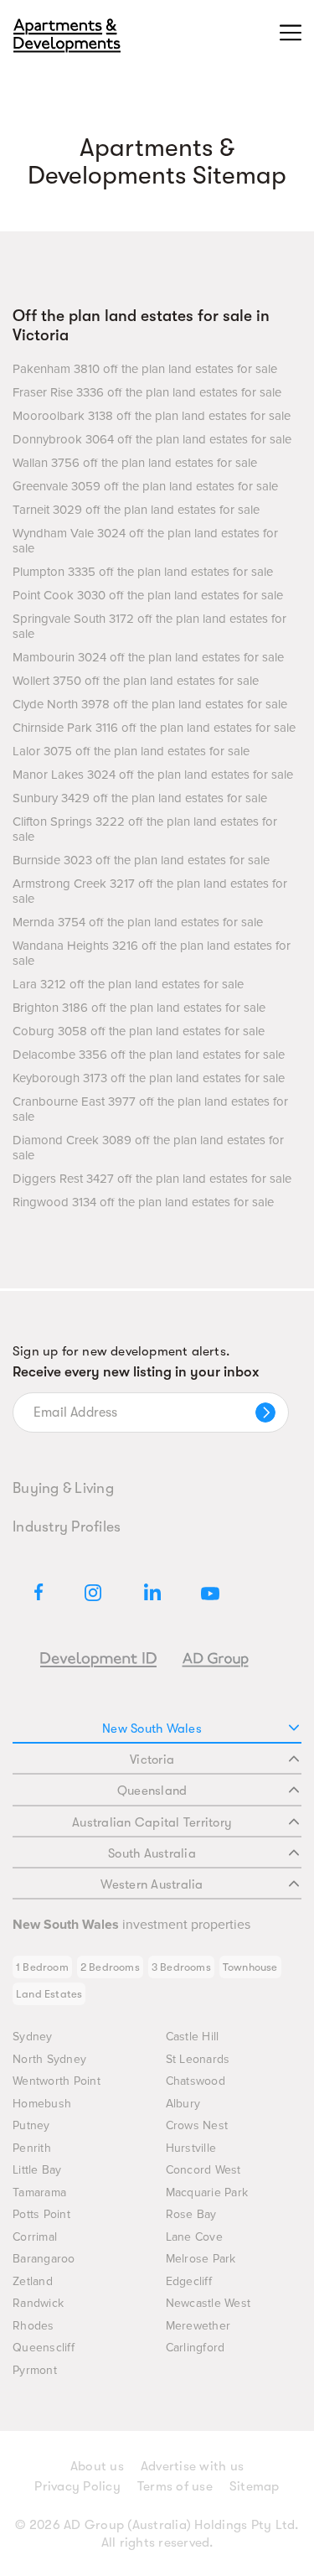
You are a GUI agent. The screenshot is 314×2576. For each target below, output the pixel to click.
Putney (31, 2125)
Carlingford (196, 2348)
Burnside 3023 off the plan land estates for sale (141, 860)
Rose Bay (191, 2214)
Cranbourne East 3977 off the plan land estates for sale (150, 1109)
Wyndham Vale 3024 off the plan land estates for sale (145, 541)
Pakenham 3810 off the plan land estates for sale (145, 369)
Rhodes (33, 2326)
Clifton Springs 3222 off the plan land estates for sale (145, 829)
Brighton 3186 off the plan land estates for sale (139, 1008)
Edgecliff (189, 2281)
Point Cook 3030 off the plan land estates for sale (148, 595)
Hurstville (191, 2148)
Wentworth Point (57, 2081)
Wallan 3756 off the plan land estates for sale (135, 463)
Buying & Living (63, 1488)
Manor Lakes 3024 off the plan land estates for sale (153, 775)
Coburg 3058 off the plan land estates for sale (139, 1031)
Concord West (203, 2170)
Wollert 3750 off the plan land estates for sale (136, 681)
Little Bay (37, 2170)
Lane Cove (194, 2237)
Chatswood (196, 2081)
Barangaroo (44, 2259)
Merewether (198, 2326)
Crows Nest (197, 2125)
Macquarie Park (207, 2192)
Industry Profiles (67, 1526)
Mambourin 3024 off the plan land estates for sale (148, 657)
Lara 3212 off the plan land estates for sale (128, 984)
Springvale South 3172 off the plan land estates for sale (149, 626)
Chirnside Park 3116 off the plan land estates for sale (154, 728)
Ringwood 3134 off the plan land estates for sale (143, 1202)
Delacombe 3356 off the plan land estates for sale (149, 1055)
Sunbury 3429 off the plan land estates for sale (140, 798)
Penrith (32, 2148)
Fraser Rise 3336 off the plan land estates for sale (147, 392)
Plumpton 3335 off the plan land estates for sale (143, 572)
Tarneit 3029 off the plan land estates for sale (136, 510)
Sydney (33, 2037)
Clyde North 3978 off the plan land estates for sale (150, 704)
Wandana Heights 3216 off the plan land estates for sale (152, 953)
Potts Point (41, 2214)
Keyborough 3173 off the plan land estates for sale (149, 1078)
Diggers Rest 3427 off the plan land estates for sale (152, 1179)
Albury (183, 2104)
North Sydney (49, 2059)
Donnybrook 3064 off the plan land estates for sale (152, 439)
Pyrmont (35, 2370)
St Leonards (198, 2059)
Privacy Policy (77, 2486)
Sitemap (255, 2486)
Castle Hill (193, 2037)
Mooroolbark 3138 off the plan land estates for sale (152, 416)
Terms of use (175, 2486)
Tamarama (39, 2192)
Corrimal (35, 2237)
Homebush (42, 2104)
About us (97, 2466)
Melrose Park (201, 2259)
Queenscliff (44, 2348)
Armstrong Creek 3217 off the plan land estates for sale (150, 891)
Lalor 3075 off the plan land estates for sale (131, 751)
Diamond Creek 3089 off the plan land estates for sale (148, 1148)
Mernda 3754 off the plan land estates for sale (138, 922)
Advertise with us (192, 2466)
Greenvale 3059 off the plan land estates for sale (145, 486)
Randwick (38, 2303)
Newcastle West (208, 2303)
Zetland (33, 2281)
